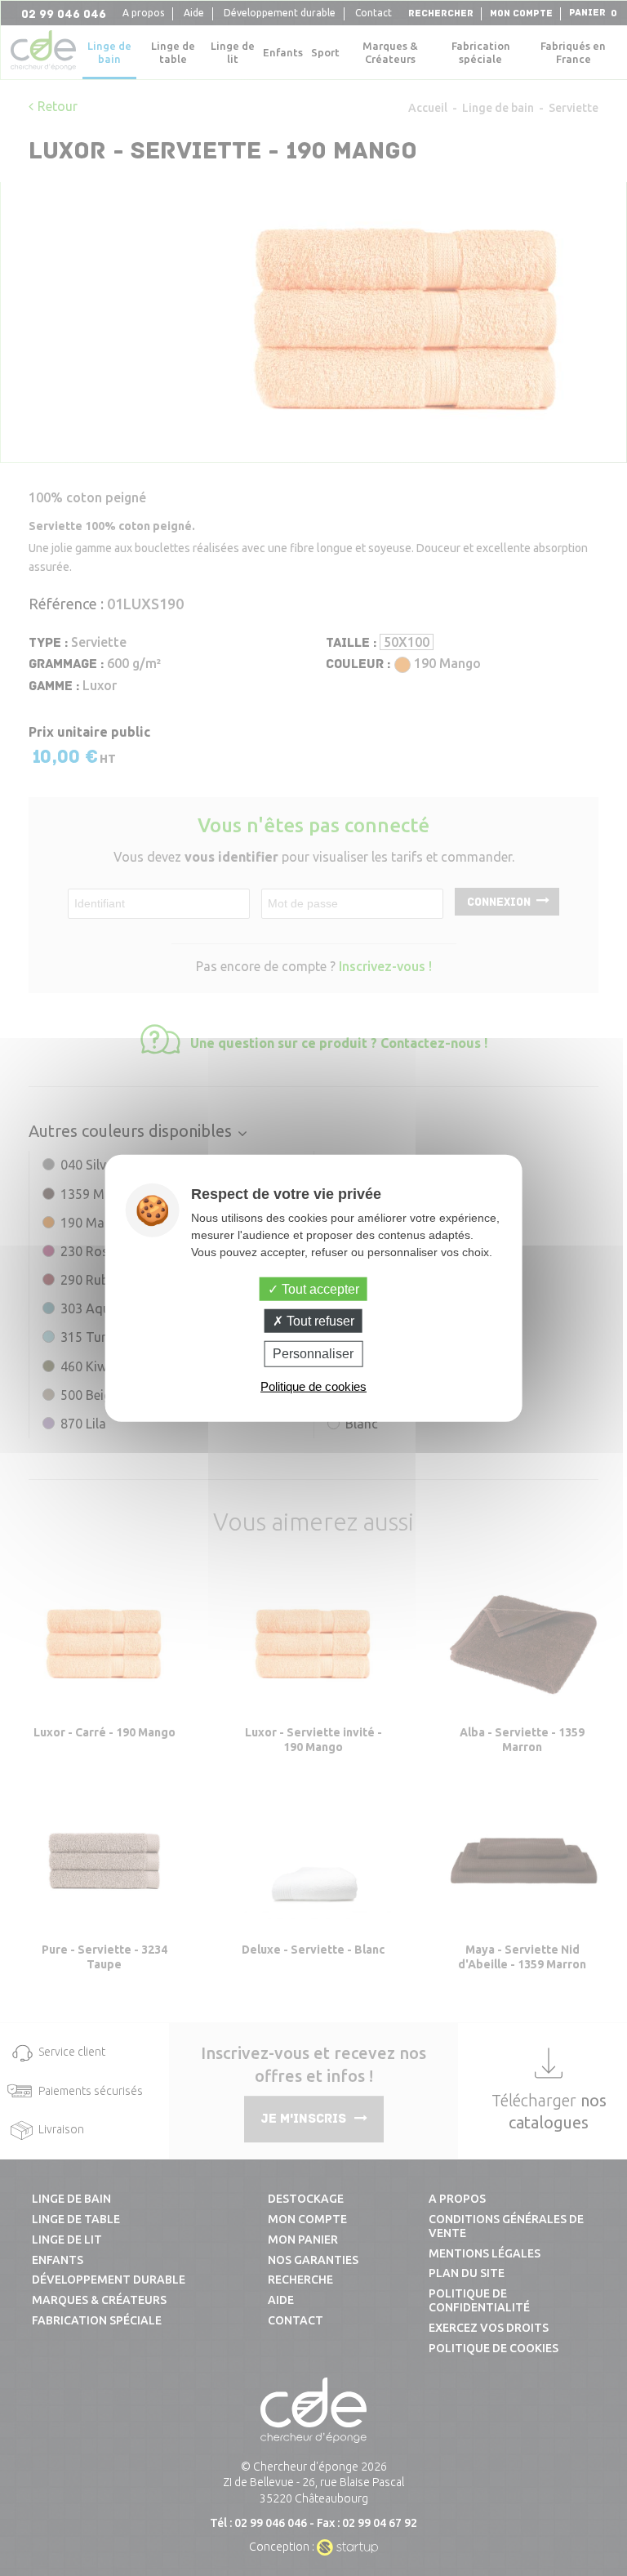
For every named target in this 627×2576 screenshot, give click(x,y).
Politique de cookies (313, 1386)
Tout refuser (319, 1321)
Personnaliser (313, 1354)
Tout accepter (319, 1289)
